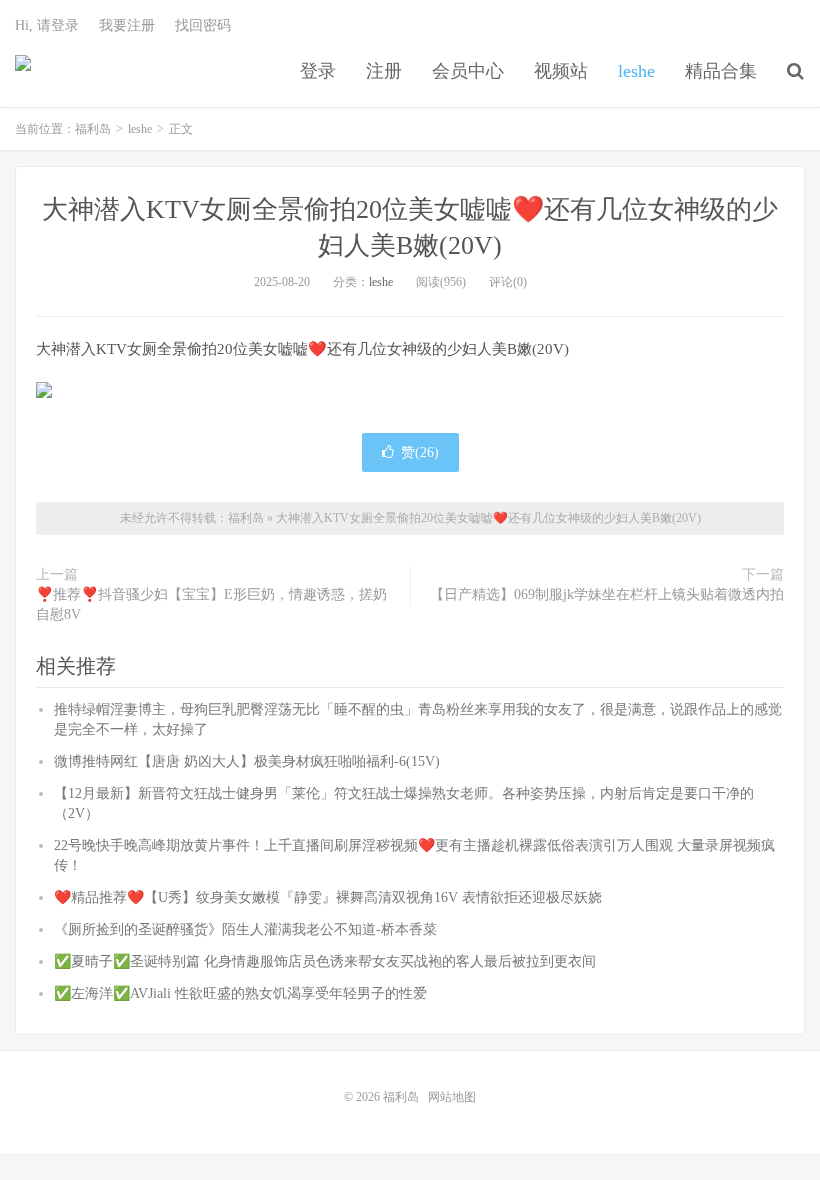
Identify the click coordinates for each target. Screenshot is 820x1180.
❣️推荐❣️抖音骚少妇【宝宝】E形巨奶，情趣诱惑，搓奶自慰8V (211, 604)
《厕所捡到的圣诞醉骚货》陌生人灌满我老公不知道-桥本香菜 (245, 929)
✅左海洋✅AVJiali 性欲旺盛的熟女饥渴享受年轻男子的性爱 (240, 993)
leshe (636, 71)
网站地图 (452, 1097)
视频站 (561, 71)
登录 (318, 71)
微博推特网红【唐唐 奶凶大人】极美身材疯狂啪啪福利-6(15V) (247, 761)
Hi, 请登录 (47, 25)
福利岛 (23, 71)
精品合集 (721, 71)
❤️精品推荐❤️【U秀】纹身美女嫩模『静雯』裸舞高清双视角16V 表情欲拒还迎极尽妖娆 (328, 897)
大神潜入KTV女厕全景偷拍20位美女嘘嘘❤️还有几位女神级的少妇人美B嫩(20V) (488, 518)
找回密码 (203, 25)
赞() (420, 452)
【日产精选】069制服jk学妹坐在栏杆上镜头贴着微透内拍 (607, 594)
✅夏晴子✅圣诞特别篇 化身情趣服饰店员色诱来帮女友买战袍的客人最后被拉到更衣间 (325, 961)
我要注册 (127, 25)
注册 (384, 71)
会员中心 (468, 71)
